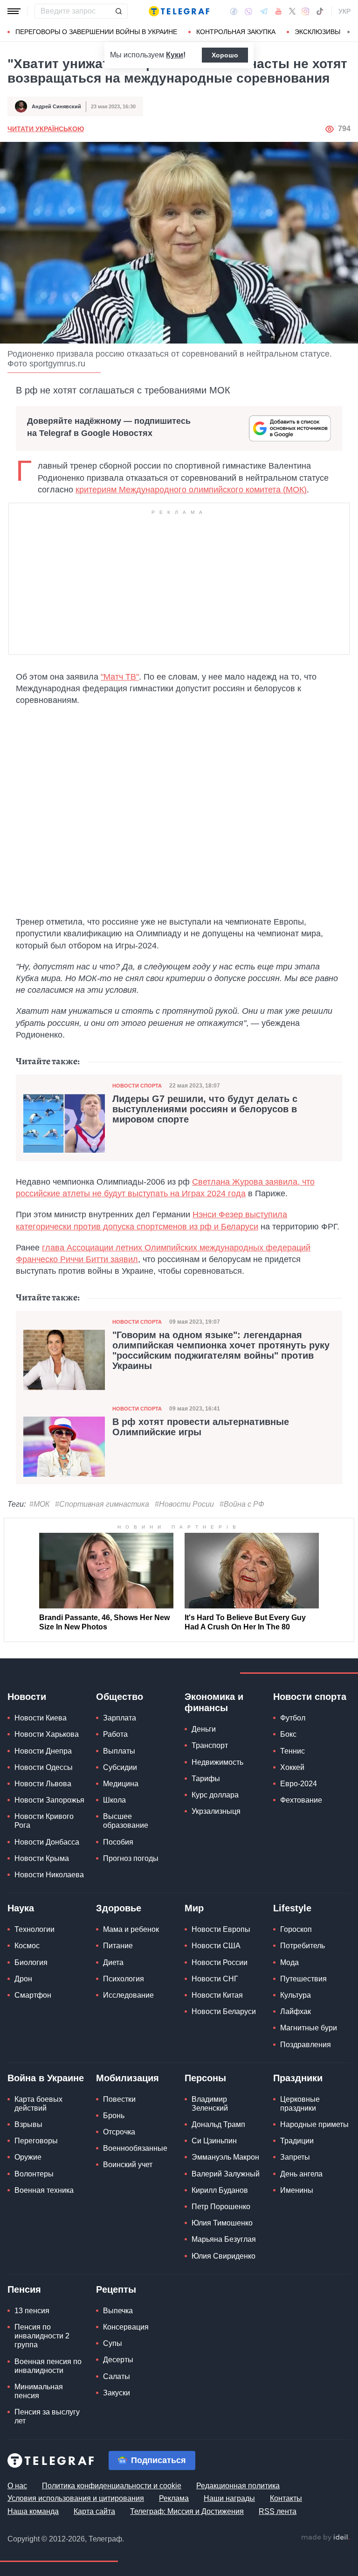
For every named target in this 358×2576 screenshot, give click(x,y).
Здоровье (119, 1908)
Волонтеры (34, 2174)
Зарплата (120, 1718)
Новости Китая (217, 1995)
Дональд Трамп (218, 2124)
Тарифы (206, 1779)
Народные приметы (314, 2124)
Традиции (297, 2141)
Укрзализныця (216, 1811)
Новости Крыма (42, 1858)
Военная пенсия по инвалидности (48, 2366)
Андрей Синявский (56, 106)
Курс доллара (215, 1795)
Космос (27, 1946)
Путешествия (303, 1979)
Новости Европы (221, 1929)
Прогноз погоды (131, 1858)
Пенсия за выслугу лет (47, 2416)
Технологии (34, 1929)
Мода (289, 1962)
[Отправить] (118, 11)
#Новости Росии (184, 1504)
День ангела (301, 2174)
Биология (31, 1962)
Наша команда (33, 2511)
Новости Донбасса (47, 1842)
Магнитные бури (309, 2028)
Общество (120, 1697)
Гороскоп (296, 1929)
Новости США (216, 1946)
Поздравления (306, 2045)
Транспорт (210, 1745)
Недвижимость (217, 1762)
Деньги (204, 1729)
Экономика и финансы (214, 1702)
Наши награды (229, 2498)
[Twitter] (292, 11)
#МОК (39, 1504)
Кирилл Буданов (220, 2190)
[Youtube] (279, 11)
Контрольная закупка (236, 32)
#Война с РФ (242, 1504)
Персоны (205, 2078)
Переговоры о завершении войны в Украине (96, 32)
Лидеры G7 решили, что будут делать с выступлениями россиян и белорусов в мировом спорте (205, 1109)
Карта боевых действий (38, 2104)
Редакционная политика (238, 2486)
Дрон (23, 1979)
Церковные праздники (300, 2104)
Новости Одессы (44, 1767)
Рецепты (116, 2289)
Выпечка (118, 2311)
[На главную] (179, 11)
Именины (297, 2190)
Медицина (121, 1784)
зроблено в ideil (325, 2538)
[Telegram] (264, 11)
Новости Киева (41, 1718)
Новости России (220, 1962)
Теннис (293, 1751)
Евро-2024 (299, 1784)
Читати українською (46, 129)
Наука (21, 1908)
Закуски (117, 2393)
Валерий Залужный (226, 2174)
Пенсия (24, 2289)
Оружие (28, 2157)
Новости (27, 1697)
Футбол (293, 1718)
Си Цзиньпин (214, 2141)
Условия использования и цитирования (76, 2498)
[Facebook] (234, 11)
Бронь (114, 2116)
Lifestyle (292, 1908)
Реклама (174, 2498)
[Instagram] (306, 11)
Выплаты (119, 1751)
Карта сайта (94, 2511)
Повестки (119, 2099)
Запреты (295, 2157)
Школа (114, 1800)
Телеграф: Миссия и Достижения (187, 2511)
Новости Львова (43, 1784)
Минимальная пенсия (39, 2391)
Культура (296, 1995)
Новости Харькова (47, 1734)
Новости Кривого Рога (44, 1821)
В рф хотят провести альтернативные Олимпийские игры (201, 1427)
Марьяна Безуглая (224, 2239)
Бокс (288, 1734)
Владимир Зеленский (210, 2104)
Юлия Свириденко (224, 2256)
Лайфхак (296, 2011)
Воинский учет (128, 2165)
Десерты (118, 2360)
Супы (113, 2343)
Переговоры (36, 2141)
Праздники (298, 2078)
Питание (118, 1946)
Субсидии (120, 1767)
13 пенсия (32, 2311)
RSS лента (278, 2511)
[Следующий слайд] (349, 32)
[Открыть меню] (14, 11)
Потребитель (303, 1946)
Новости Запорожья (49, 1800)
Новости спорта (137, 1086)
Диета (113, 1962)
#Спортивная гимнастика (102, 1504)
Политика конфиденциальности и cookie (112, 2486)
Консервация (126, 2327)
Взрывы (28, 2124)
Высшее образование (126, 1821)
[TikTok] (320, 11)
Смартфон (33, 1995)
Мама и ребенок (131, 1929)
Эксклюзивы (317, 32)
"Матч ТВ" (120, 677)
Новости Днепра (43, 1751)
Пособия (118, 1842)
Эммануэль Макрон (225, 2157)
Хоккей (292, 1767)
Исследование (128, 1995)
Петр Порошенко (221, 2207)
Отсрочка (119, 2132)
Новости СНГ (215, 1979)
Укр (344, 11)
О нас (17, 2486)
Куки (175, 55)
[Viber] (248, 11)
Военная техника (44, 2190)
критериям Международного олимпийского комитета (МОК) (191, 490)
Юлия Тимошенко (222, 2223)
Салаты (117, 2376)
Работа (115, 1734)
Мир (194, 1908)
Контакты (286, 2498)
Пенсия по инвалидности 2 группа (42, 2336)
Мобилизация (127, 2078)
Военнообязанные (135, 2148)
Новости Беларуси (224, 2011)
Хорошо (225, 55)
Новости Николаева (49, 1875)
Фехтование (301, 1800)
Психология (124, 1979)
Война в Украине (46, 2078)
